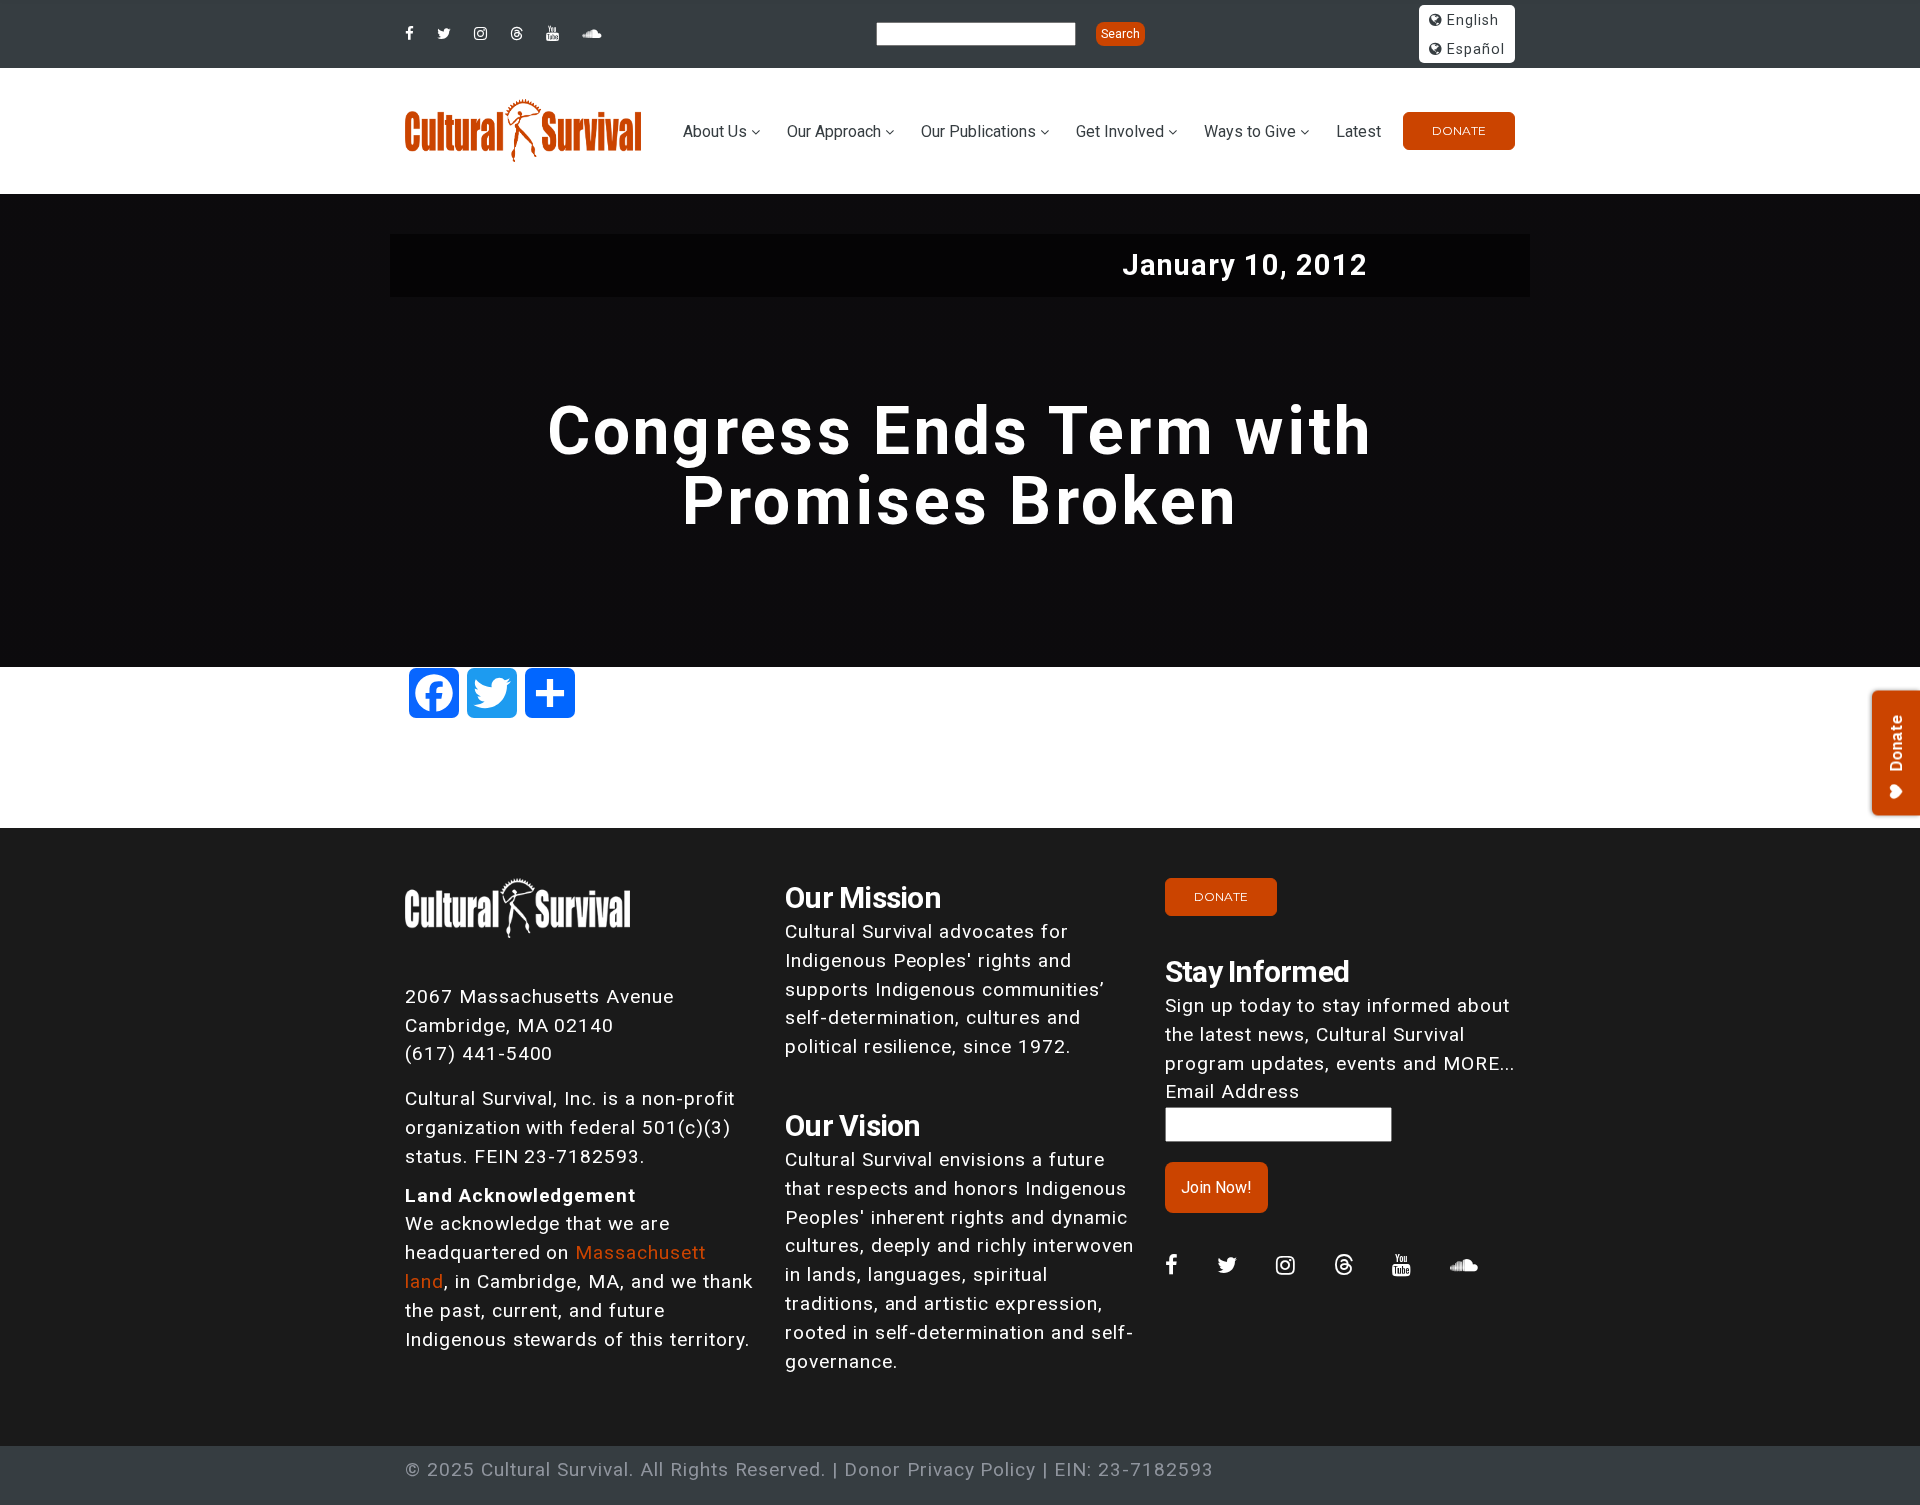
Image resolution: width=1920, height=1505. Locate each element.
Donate (1459, 130)
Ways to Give (1250, 131)
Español (1473, 49)
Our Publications (978, 131)
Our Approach (834, 131)
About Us (715, 131)
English (1470, 20)
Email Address (1232, 1091)
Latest (1358, 131)
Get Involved (1120, 131)
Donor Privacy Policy (940, 1469)
